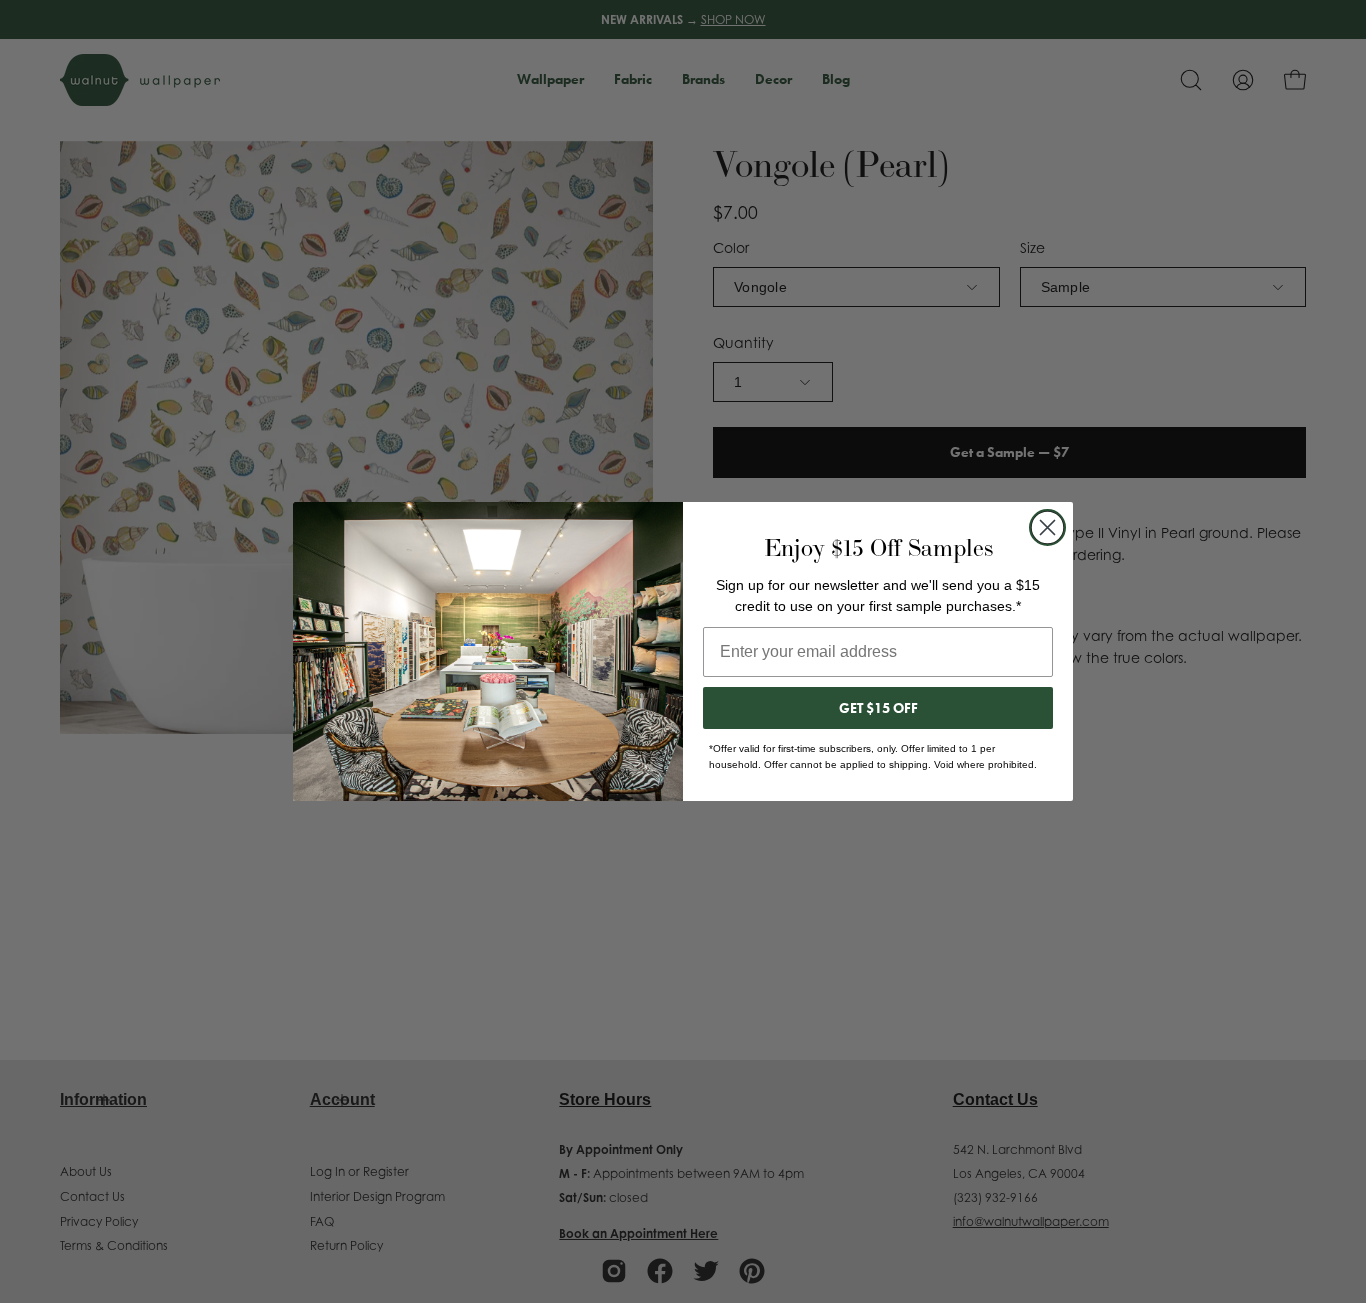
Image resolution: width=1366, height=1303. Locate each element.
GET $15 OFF (878, 708)
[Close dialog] (1047, 527)
